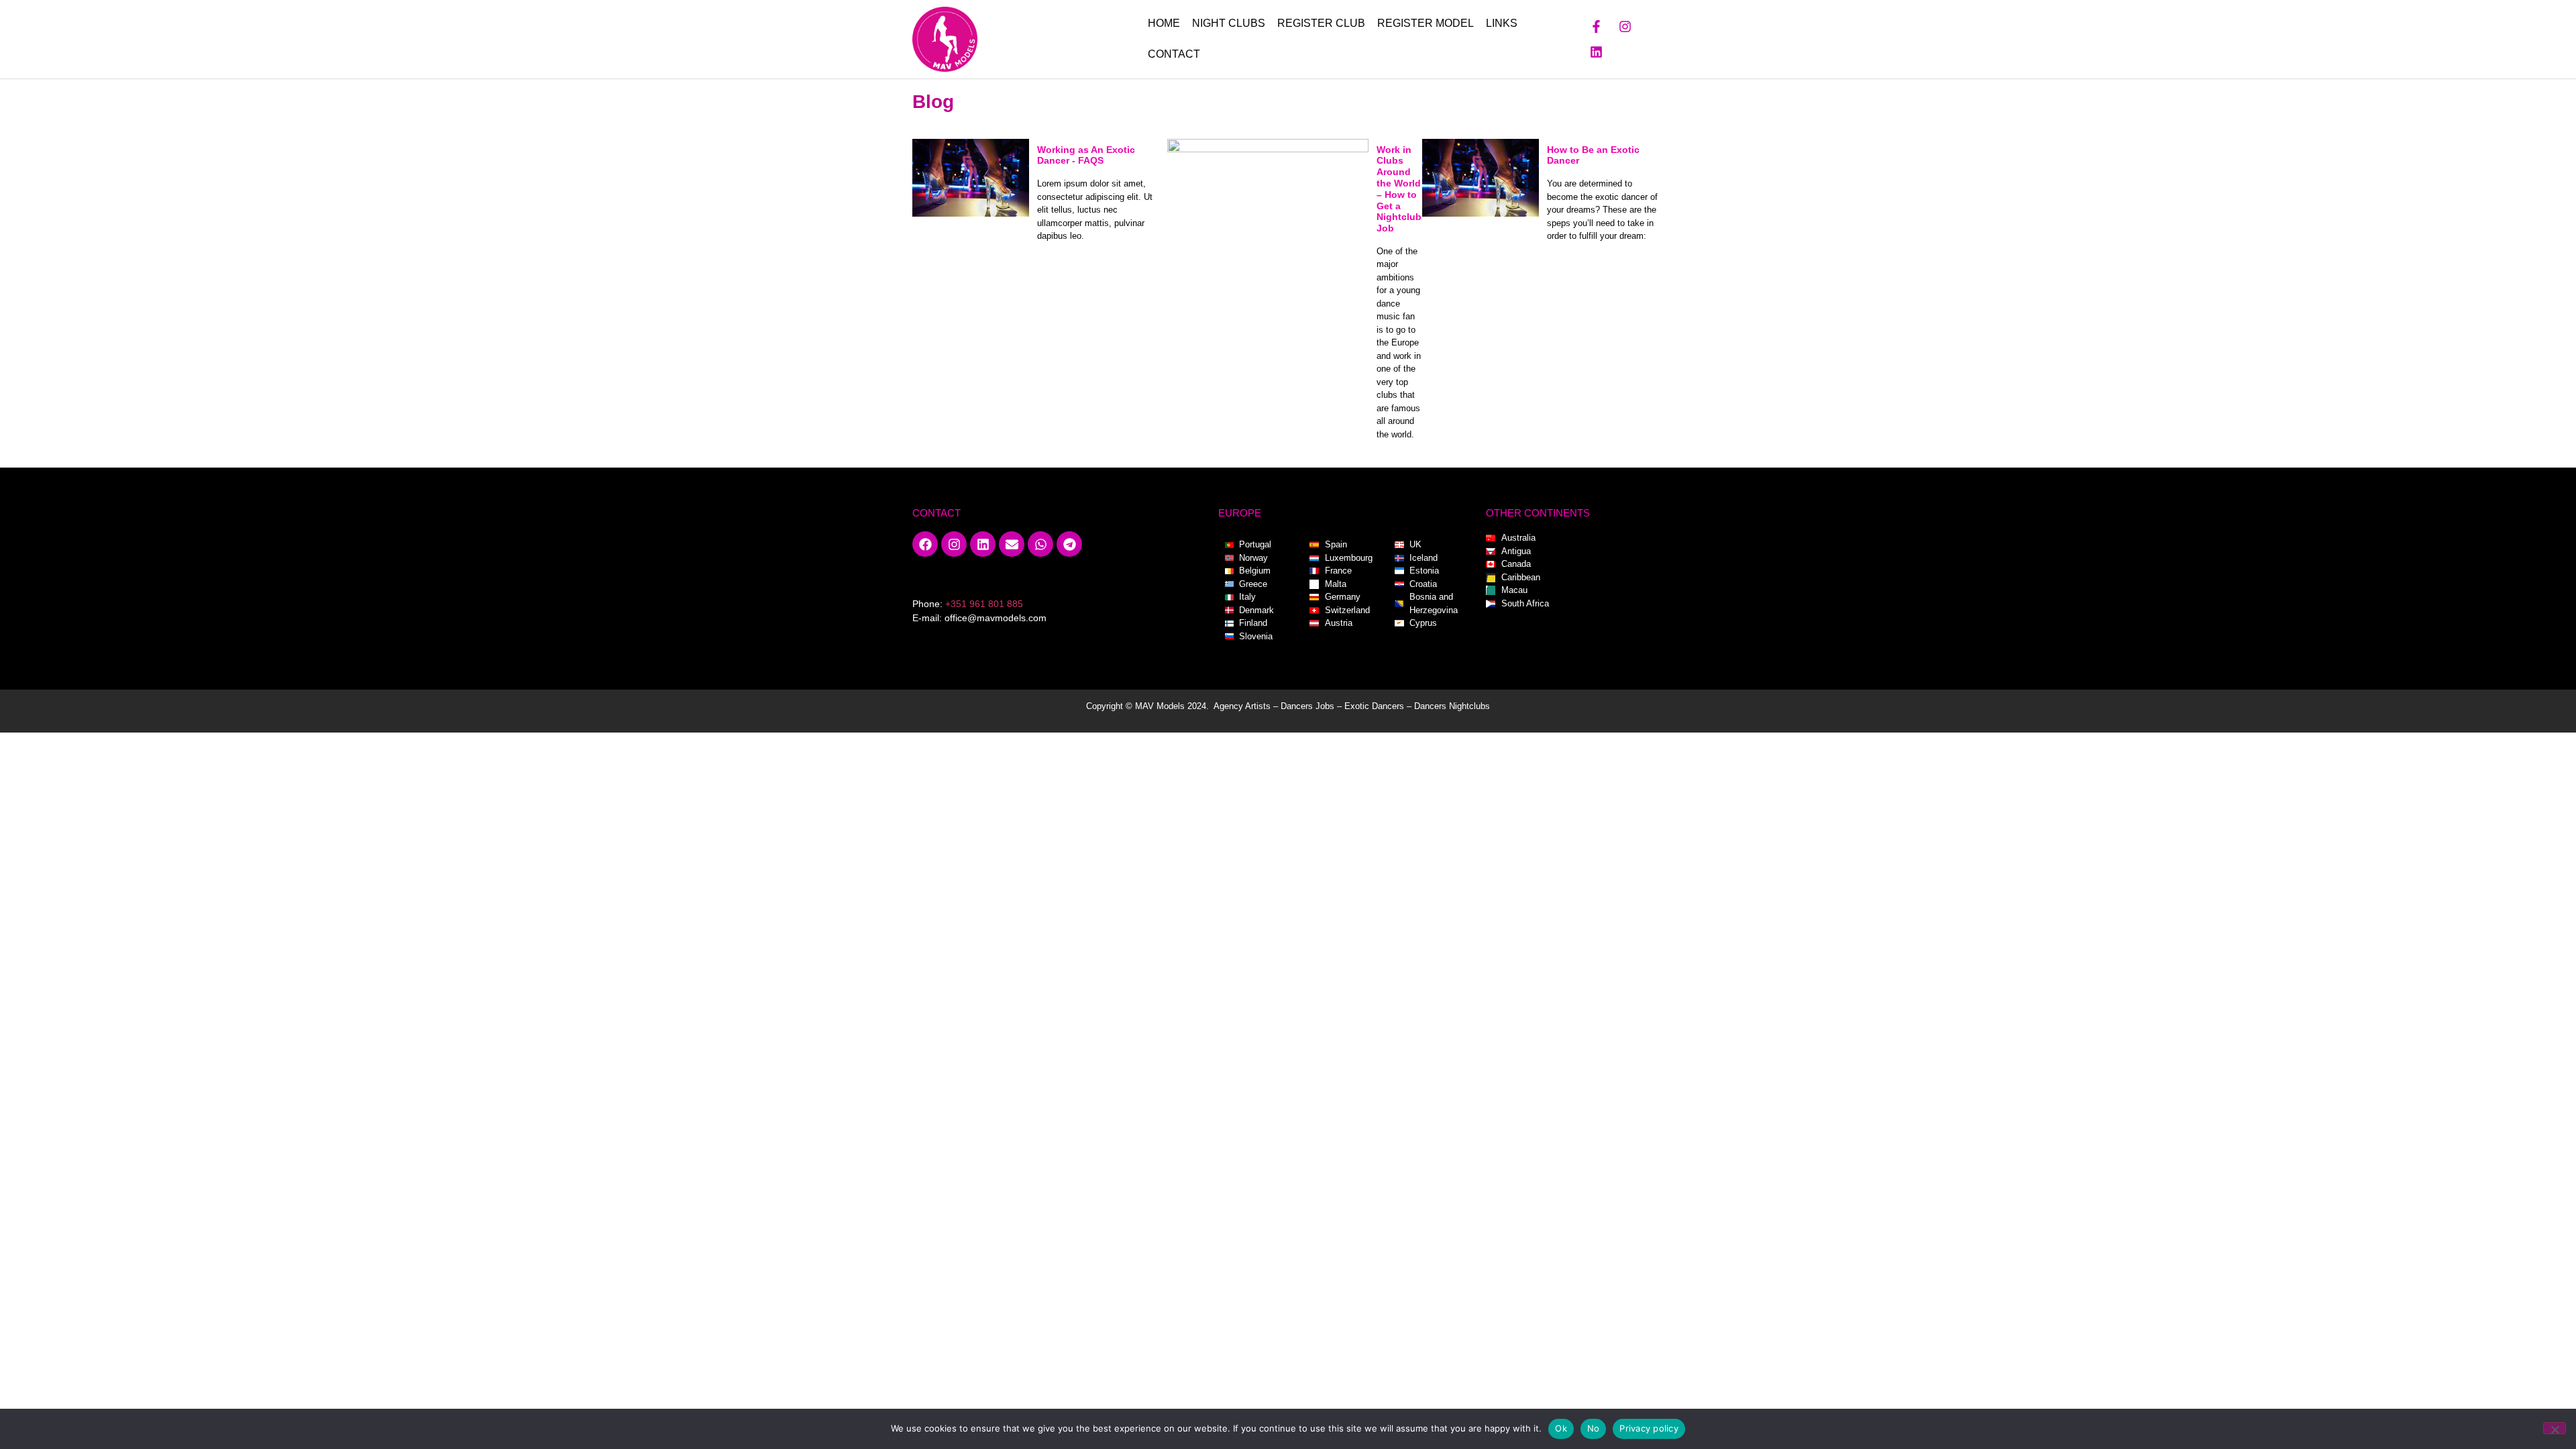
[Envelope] (1012, 544)
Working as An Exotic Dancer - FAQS (1086, 155)
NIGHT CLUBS (1229, 23)
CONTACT (1174, 54)
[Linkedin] (1597, 52)
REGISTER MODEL (1426, 23)
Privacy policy (1649, 1428)
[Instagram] (1625, 26)
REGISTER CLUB (1321, 23)
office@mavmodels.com (996, 618)
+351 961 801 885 (984, 604)
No (1594, 1428)
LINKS (1502, 23)
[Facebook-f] (1597, 26)
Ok (1561, 1428)
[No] (2555, 1428)
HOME (1164, 23)
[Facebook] (925, 544)
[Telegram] (1069, 544)
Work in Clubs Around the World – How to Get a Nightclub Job (1399, 189)
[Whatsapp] (1040, 544)
